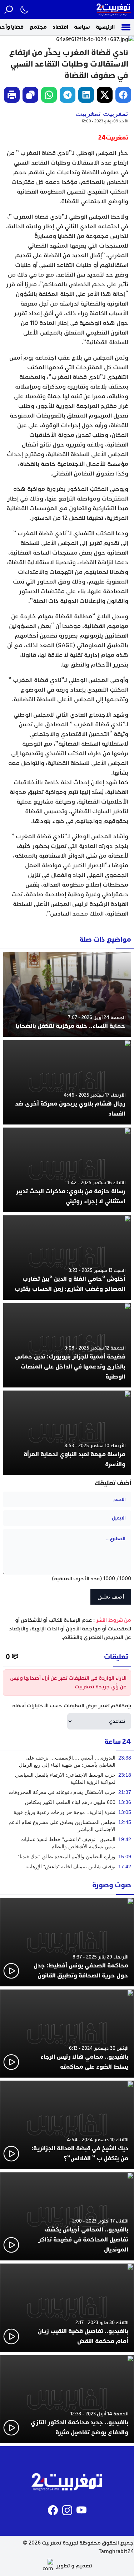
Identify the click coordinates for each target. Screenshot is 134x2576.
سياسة (82, 27)
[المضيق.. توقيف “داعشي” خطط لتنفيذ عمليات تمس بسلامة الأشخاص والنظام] (67, 1843)
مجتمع (38, 27)
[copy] (30, 95)
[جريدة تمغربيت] (114, 9)
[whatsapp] (49, 95)
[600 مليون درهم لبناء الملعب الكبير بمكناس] (67, 1802)
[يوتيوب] (81, 2510)
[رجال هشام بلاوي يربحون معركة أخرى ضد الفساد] (67, 1082)
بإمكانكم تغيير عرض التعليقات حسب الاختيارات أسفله (72, 1706)
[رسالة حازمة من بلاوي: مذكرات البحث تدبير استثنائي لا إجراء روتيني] (67, 1170)
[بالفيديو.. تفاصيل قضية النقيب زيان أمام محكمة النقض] (67, 2308)
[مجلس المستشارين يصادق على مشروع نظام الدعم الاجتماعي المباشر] (67, 1826)
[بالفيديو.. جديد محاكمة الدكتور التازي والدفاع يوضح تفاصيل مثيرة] (67, 2399)
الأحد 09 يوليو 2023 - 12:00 (105, 121)
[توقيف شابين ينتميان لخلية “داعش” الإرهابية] (67, 1867)
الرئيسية (105, 27)
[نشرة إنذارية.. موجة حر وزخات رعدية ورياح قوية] (67, 1812)
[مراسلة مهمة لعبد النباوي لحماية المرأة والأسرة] (67, 1433)
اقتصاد (60, 27)
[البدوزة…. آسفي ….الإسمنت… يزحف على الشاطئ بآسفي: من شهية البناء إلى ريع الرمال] (67, 1761)
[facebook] (123, 95)
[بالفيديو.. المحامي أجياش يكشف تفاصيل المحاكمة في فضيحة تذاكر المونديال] (67, 2216)
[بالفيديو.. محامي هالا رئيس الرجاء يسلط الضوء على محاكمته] (67, 2034)
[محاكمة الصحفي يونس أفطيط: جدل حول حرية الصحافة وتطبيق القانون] (67, 1942)
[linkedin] (86, 95)
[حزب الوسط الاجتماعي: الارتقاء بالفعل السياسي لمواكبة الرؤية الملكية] (67, 1779)
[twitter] (105, 95)
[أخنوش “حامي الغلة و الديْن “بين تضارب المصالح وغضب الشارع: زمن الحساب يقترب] (67, 1257)
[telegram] (68, 95)
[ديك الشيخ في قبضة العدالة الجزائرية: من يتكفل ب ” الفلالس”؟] (67, 2125)
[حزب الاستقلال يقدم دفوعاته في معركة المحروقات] (67, 1792)
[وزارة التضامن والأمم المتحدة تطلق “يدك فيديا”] (67, 1857)
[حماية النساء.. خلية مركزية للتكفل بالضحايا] (67, 994)
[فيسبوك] (53, 2510)
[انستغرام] (67, 2510)
